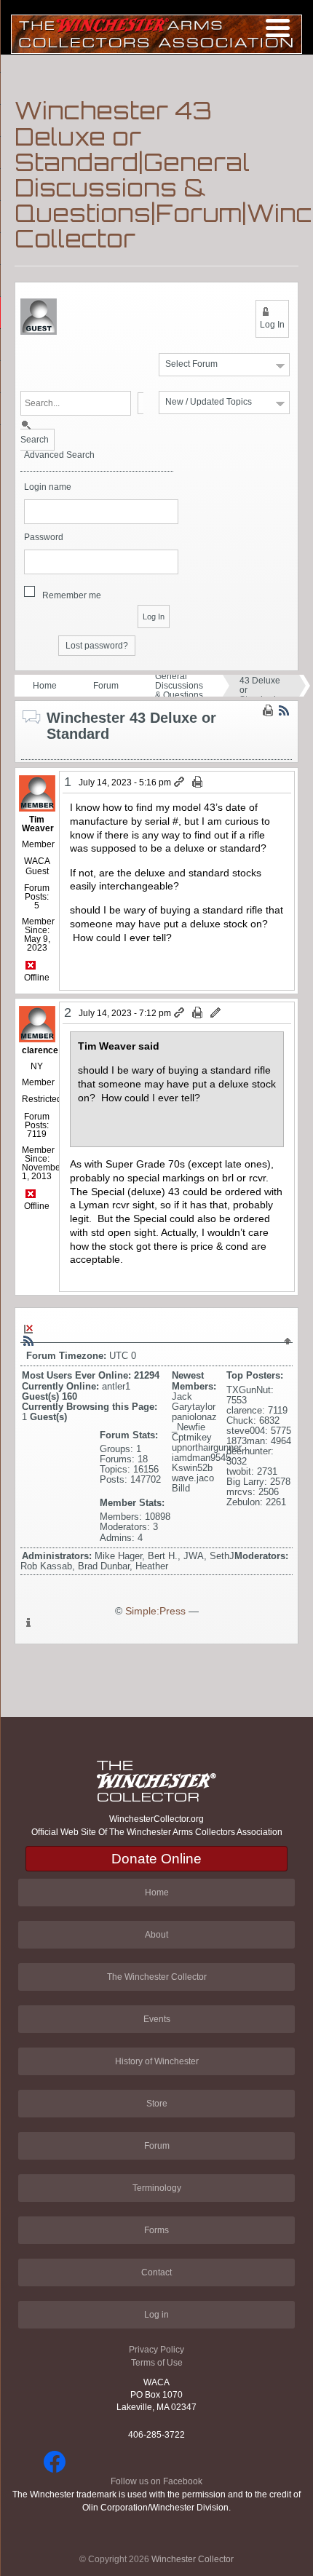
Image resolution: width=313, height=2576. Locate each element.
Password (44, 538)
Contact (156, 2272)
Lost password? (97, 646)
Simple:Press (155, 1611)
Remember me (72, 595)
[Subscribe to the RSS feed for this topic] (284, 710)
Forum (106, 686)
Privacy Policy (156, 2350)
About (156, 1935)
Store (157, 2104)
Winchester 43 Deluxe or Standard (262, 686)
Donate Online (156, 1859)
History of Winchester (157, 2061)
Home (45, 686)
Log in (156, 2315)
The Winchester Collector (157, 1977)
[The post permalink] (180, 782)
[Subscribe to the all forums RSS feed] (28, 1341)
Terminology (157, 2188)
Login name (48, 487)
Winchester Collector (193, 2559)
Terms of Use (157, 2363)
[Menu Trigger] (278, 27)
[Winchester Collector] (156, 33)
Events (157, 2019)
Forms (156, 2230)
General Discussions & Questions (179, 686)
